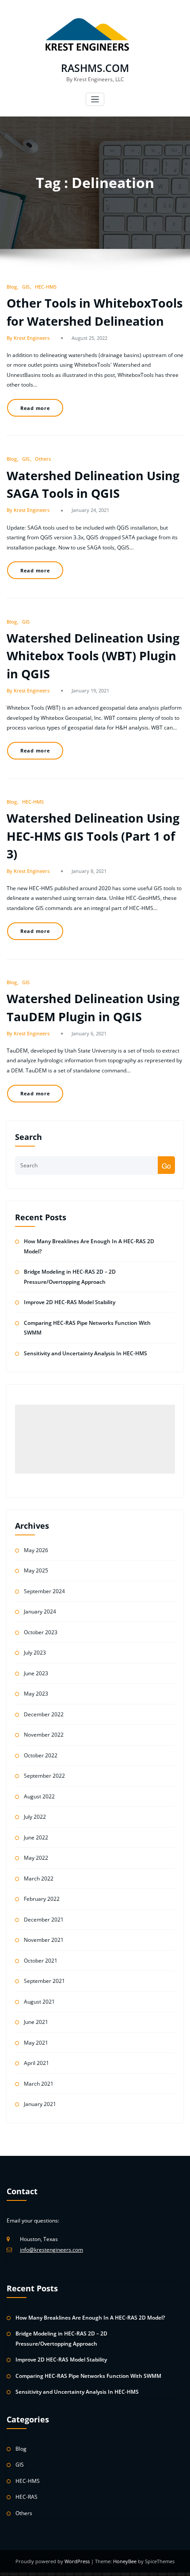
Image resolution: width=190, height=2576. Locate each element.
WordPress (78, 2561)
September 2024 (44, 1591)
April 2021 (36, 2063)
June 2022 (36, 1837)
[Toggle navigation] (95, 100)
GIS (26, 287)
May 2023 (36, 1694)
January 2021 (40, 2104)
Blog (12, 287)
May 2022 (36, 1858)
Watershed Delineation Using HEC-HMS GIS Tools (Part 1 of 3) (93, 836)
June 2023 (36, 1673)
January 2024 (40, 1611)
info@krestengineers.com (51, 2250)
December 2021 (44, 1920)
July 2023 (35, 1653)
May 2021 (36, 2043)
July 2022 (35, 1817)
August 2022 (39, 1796)
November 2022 (44, 1735)
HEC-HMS (46, 287)
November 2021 (44, 1940)
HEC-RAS (27, 2497)
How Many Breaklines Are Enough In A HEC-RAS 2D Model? (90, 2318)
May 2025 (36, 1570)
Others (43, 459)
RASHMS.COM (95, 68)
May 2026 (36, 1550)
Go (166, 1166)
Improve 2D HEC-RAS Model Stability (70, 1302)
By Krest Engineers (28, 338)
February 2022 (42, 1899)
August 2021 (39, 2002)
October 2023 (41, 1632)
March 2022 (39, 1878)
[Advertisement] (95, 1439)
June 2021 (36, 2022)
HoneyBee (125, 2561)
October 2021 (41, 1961)
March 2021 (39, 2084)
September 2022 (44, 1776)
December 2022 (44, 1714)
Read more (35, 408)
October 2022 (41, 1755)
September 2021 (44, 1981)
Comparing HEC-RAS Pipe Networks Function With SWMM (88, 2376)
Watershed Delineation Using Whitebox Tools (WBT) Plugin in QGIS (93, 656)
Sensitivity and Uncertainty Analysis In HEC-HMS (85, 1353)
